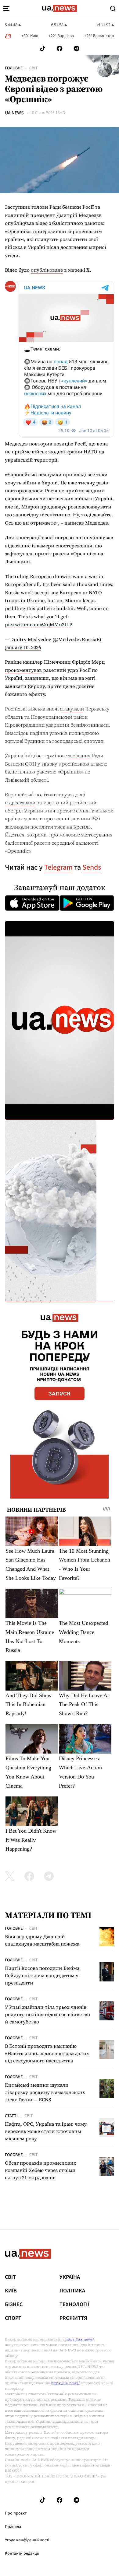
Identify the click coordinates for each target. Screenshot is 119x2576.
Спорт (13, 2318)
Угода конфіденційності (27, 2540)
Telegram (58, 867)
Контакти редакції (22, 2553)
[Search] (113, 9)
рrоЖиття (73, 2318)
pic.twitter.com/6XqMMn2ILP (39, 624)
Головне (14, 68)
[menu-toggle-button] (6, 9)
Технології (74, 2305)
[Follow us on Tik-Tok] (43, 49)
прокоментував (23, 670)
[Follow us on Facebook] (60, 49)
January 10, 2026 (23, 647)
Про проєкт (16, 2513)
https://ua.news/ (80, 2339)
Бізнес (14, 2305)
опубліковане (47, 270)
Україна (70, 2277)
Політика (72, 2291)
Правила (13, 2527)
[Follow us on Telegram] (77, 49)
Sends (92, 867)
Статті (11, 2116)
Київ (11, 2291)
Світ (34, 68)
